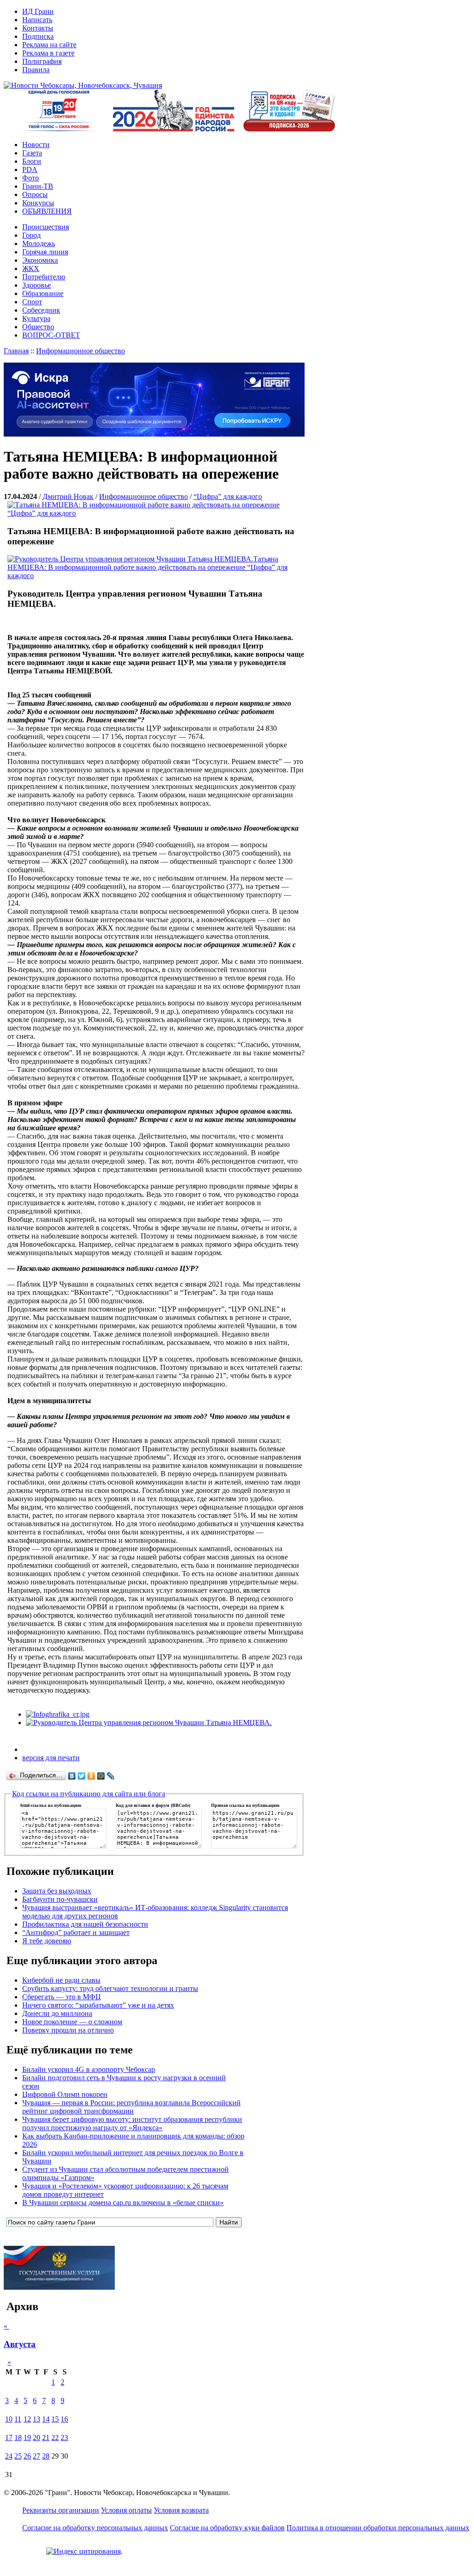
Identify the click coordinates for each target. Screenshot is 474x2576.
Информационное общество (81, 351)
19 (27, 2437)
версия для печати (51, 1758)
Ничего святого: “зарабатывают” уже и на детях (98, 2005)
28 (46, 2456)
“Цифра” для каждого (228, 496)
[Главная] (83, 85)
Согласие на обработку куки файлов (227, 2528)
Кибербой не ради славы (61, 1980)
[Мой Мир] (101, 1776)
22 (55, 2437)
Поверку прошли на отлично (68, 2030)
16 (64, 2419)
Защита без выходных (57, 1891)
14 (46, 2419)
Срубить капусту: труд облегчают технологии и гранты (110, 1988)
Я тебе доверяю (47, 1941)
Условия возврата (181, 2510)
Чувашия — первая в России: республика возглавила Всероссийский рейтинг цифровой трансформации (131, 2107)
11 (18, 2419)
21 (46, 2437)
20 (37, 2437)
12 (27, 2419)
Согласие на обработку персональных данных (95, 2528)
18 (18, 2437)
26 (27, 2456)
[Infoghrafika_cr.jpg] (58, 1714)
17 (9, 2437)
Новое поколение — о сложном (72, 2022)
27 (37, 2456)
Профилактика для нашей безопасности (85, 1924)
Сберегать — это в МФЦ (62, 1997)
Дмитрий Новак (68, 496)
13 (37, 2419)
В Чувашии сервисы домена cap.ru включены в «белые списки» (123, 2203)
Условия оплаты (126, 2510)
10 (9, 2419)
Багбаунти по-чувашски (60, 1899)
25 (18, 2456)
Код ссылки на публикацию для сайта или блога (89, 1794)
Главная (16, 351)
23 (64, 2437)
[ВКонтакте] (72, 1776)
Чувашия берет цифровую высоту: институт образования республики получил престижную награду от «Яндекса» (132, 2123)
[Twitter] (82, 1776)
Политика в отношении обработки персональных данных (378, 2528)
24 (9, 2456)
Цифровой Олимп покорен (65, 2094)
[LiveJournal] (111, 1776)
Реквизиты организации (61, 2510)
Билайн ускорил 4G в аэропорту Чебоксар (89, 2069)
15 (55, 2419)
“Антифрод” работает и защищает (76, 1932)
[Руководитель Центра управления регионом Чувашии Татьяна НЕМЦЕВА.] (149, 1722)
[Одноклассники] (91, 1776)
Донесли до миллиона (57, 2013)
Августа (20, 2344)
